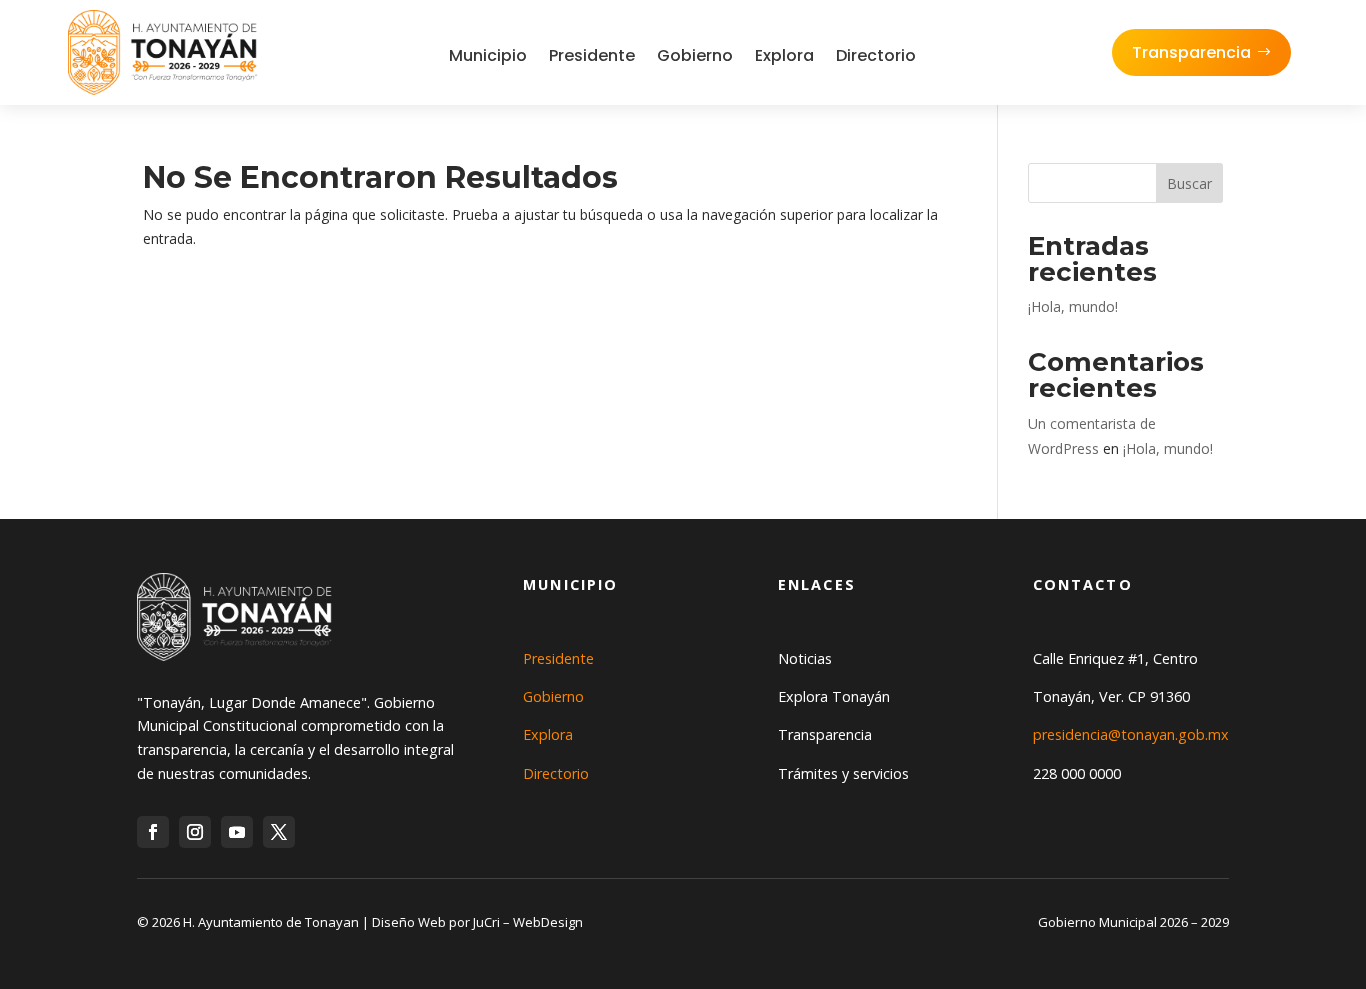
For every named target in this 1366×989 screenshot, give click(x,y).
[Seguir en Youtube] (237, 832)
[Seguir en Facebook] (153, 832)
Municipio (488, 55)
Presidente (592, 55)
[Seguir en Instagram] (195, 832)
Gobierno (695, 55)
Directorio (876, 55)
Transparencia (1191, 52)
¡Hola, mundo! (1073, 306)
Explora (784, 55)
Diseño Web (409, 922)
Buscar (1189, 183)
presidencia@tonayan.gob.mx (1131, 734)
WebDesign (548, 922)
